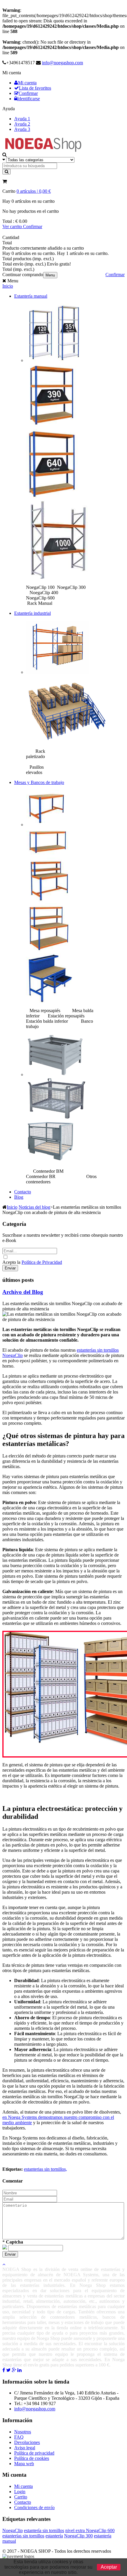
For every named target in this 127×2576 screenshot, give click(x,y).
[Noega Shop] (43, 151)
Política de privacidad (34, 2453)
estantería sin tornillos (44, 2530)
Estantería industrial (32, 613)
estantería (54, 2536)
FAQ (19, 2437)
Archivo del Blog (23, 1292)
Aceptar (109, 2567)
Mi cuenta (27, 83)
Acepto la (12, 1262)
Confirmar (28, 93)
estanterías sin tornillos (23, 2536)
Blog (19, 1197)
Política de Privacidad (42, 1262)
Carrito (21, 2497)
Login (20, 2492)
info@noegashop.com (62, 63)
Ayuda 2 (22, 124)
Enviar (10, 1268)
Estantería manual (31, 296)
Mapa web (24, 2464)
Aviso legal (25, 2448)
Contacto (23, 1192)
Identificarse (29, 99)
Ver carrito (13, 227)
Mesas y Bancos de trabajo (39, 782)
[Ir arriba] (4, 2264)
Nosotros (23, 2432)
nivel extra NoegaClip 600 (90, 2530)
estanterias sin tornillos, (45, 2169)
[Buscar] (6, 172)
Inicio (8, 286)
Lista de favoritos (35, 88)
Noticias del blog (34, 1207)
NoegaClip (13, 2530)
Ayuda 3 (22, 129)
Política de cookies (32, 2458)
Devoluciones (27, 2442)
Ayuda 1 (22, 119)
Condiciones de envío (34, 2507)
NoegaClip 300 (78, 2536)
